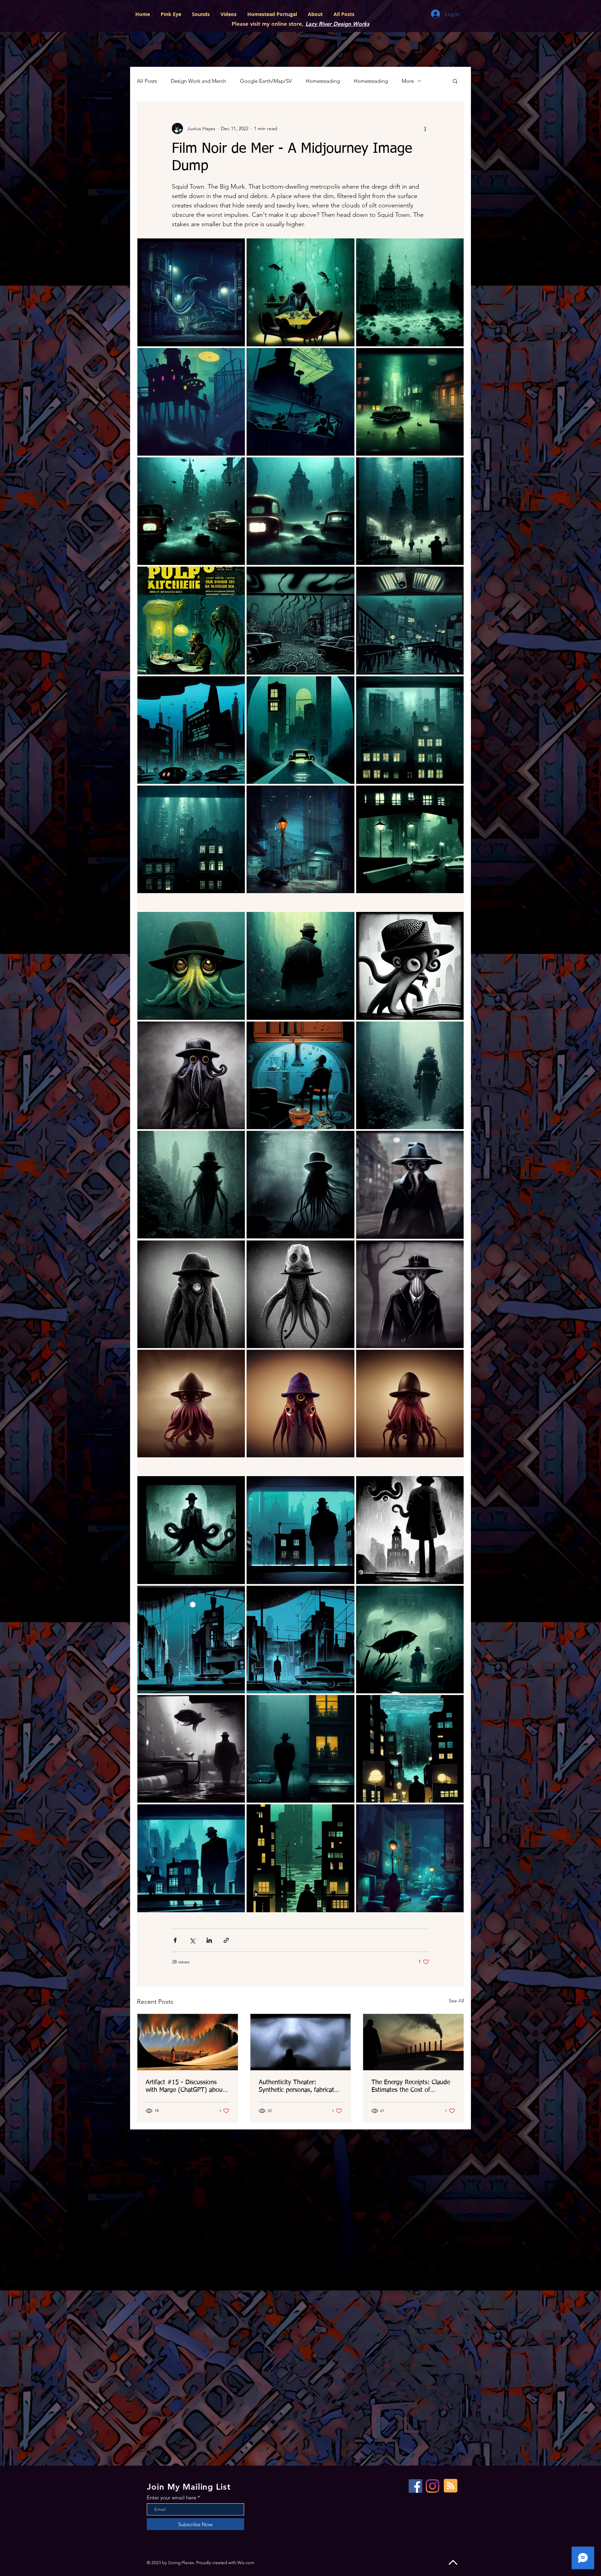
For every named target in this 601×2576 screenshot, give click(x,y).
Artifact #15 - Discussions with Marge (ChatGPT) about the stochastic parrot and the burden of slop (185, 2087)
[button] (455, 81)
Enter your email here (171, 2498)
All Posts (147, 81)
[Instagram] (432, 2486)
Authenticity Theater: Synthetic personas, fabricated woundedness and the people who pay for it (300, 2087)
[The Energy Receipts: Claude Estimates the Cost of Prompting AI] (413, 2042)
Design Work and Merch (198, 81)
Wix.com (246, 2563)
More (408, 81)
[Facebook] (415, 2486)
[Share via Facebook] (175, 1940)
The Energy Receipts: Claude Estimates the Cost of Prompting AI (411, 2087)
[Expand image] (191, 292)
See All (456, 2001)
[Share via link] (226, 1940)
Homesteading (323, 81)
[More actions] (425, 128)
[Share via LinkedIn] (209, 1940)
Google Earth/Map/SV (266, 81)
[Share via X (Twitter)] (192, 1940)
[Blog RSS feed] (451, 2486)
